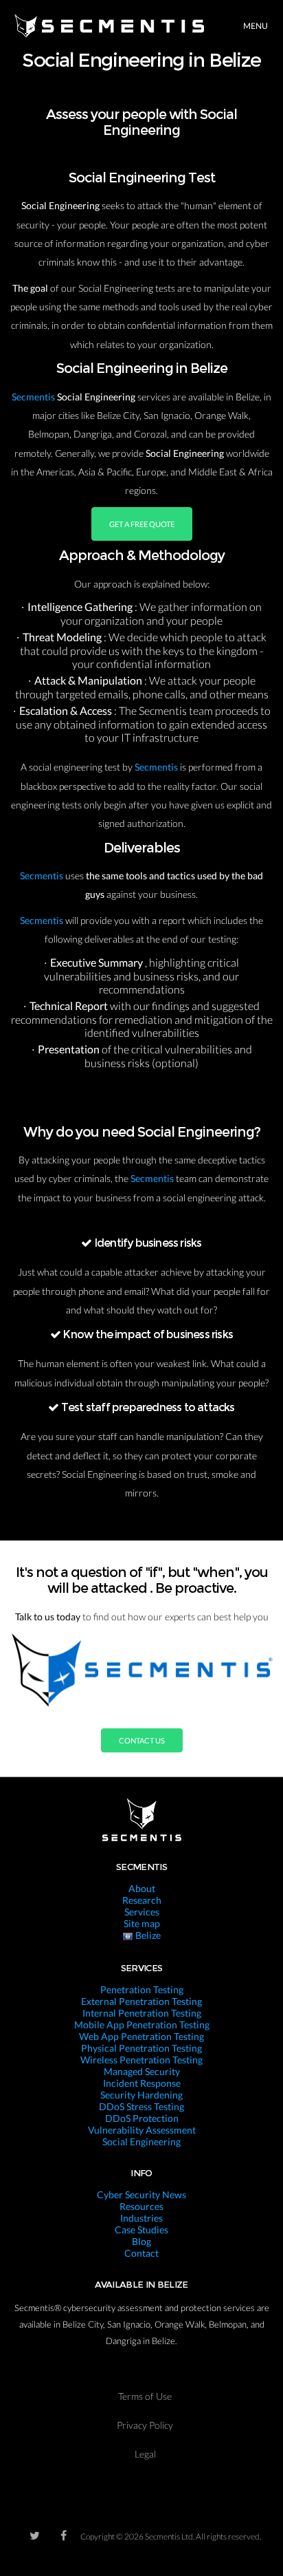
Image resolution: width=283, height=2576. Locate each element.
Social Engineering (141, 2142)
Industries (141, 2218)
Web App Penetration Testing (141, 2036)
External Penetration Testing (141, 2001)
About (142, 1888)
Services (142, 1912)
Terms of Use (145, 2396)
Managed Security (142, 2071)
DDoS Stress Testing (141, 2106)
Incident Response (142, 2083)
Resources (141, 2206)
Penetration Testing (142, 1989)
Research (142, 1900)
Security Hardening (141, 2095)
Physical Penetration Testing (141, 2048)
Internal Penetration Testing (142, 2013)
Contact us (142, 1740)
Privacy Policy (145, 2425)
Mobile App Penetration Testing (142, 2025)
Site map (142, 1923)
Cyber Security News (141, 2194)
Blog (141, 2241)
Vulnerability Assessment (142, 2130)
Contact (141, 2253)
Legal (145, 2454)
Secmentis (34, 397)
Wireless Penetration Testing (141, 2060)
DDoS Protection (142, 2118)
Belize (147, 1935)
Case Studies (141, 2230)
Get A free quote (142, 524)
